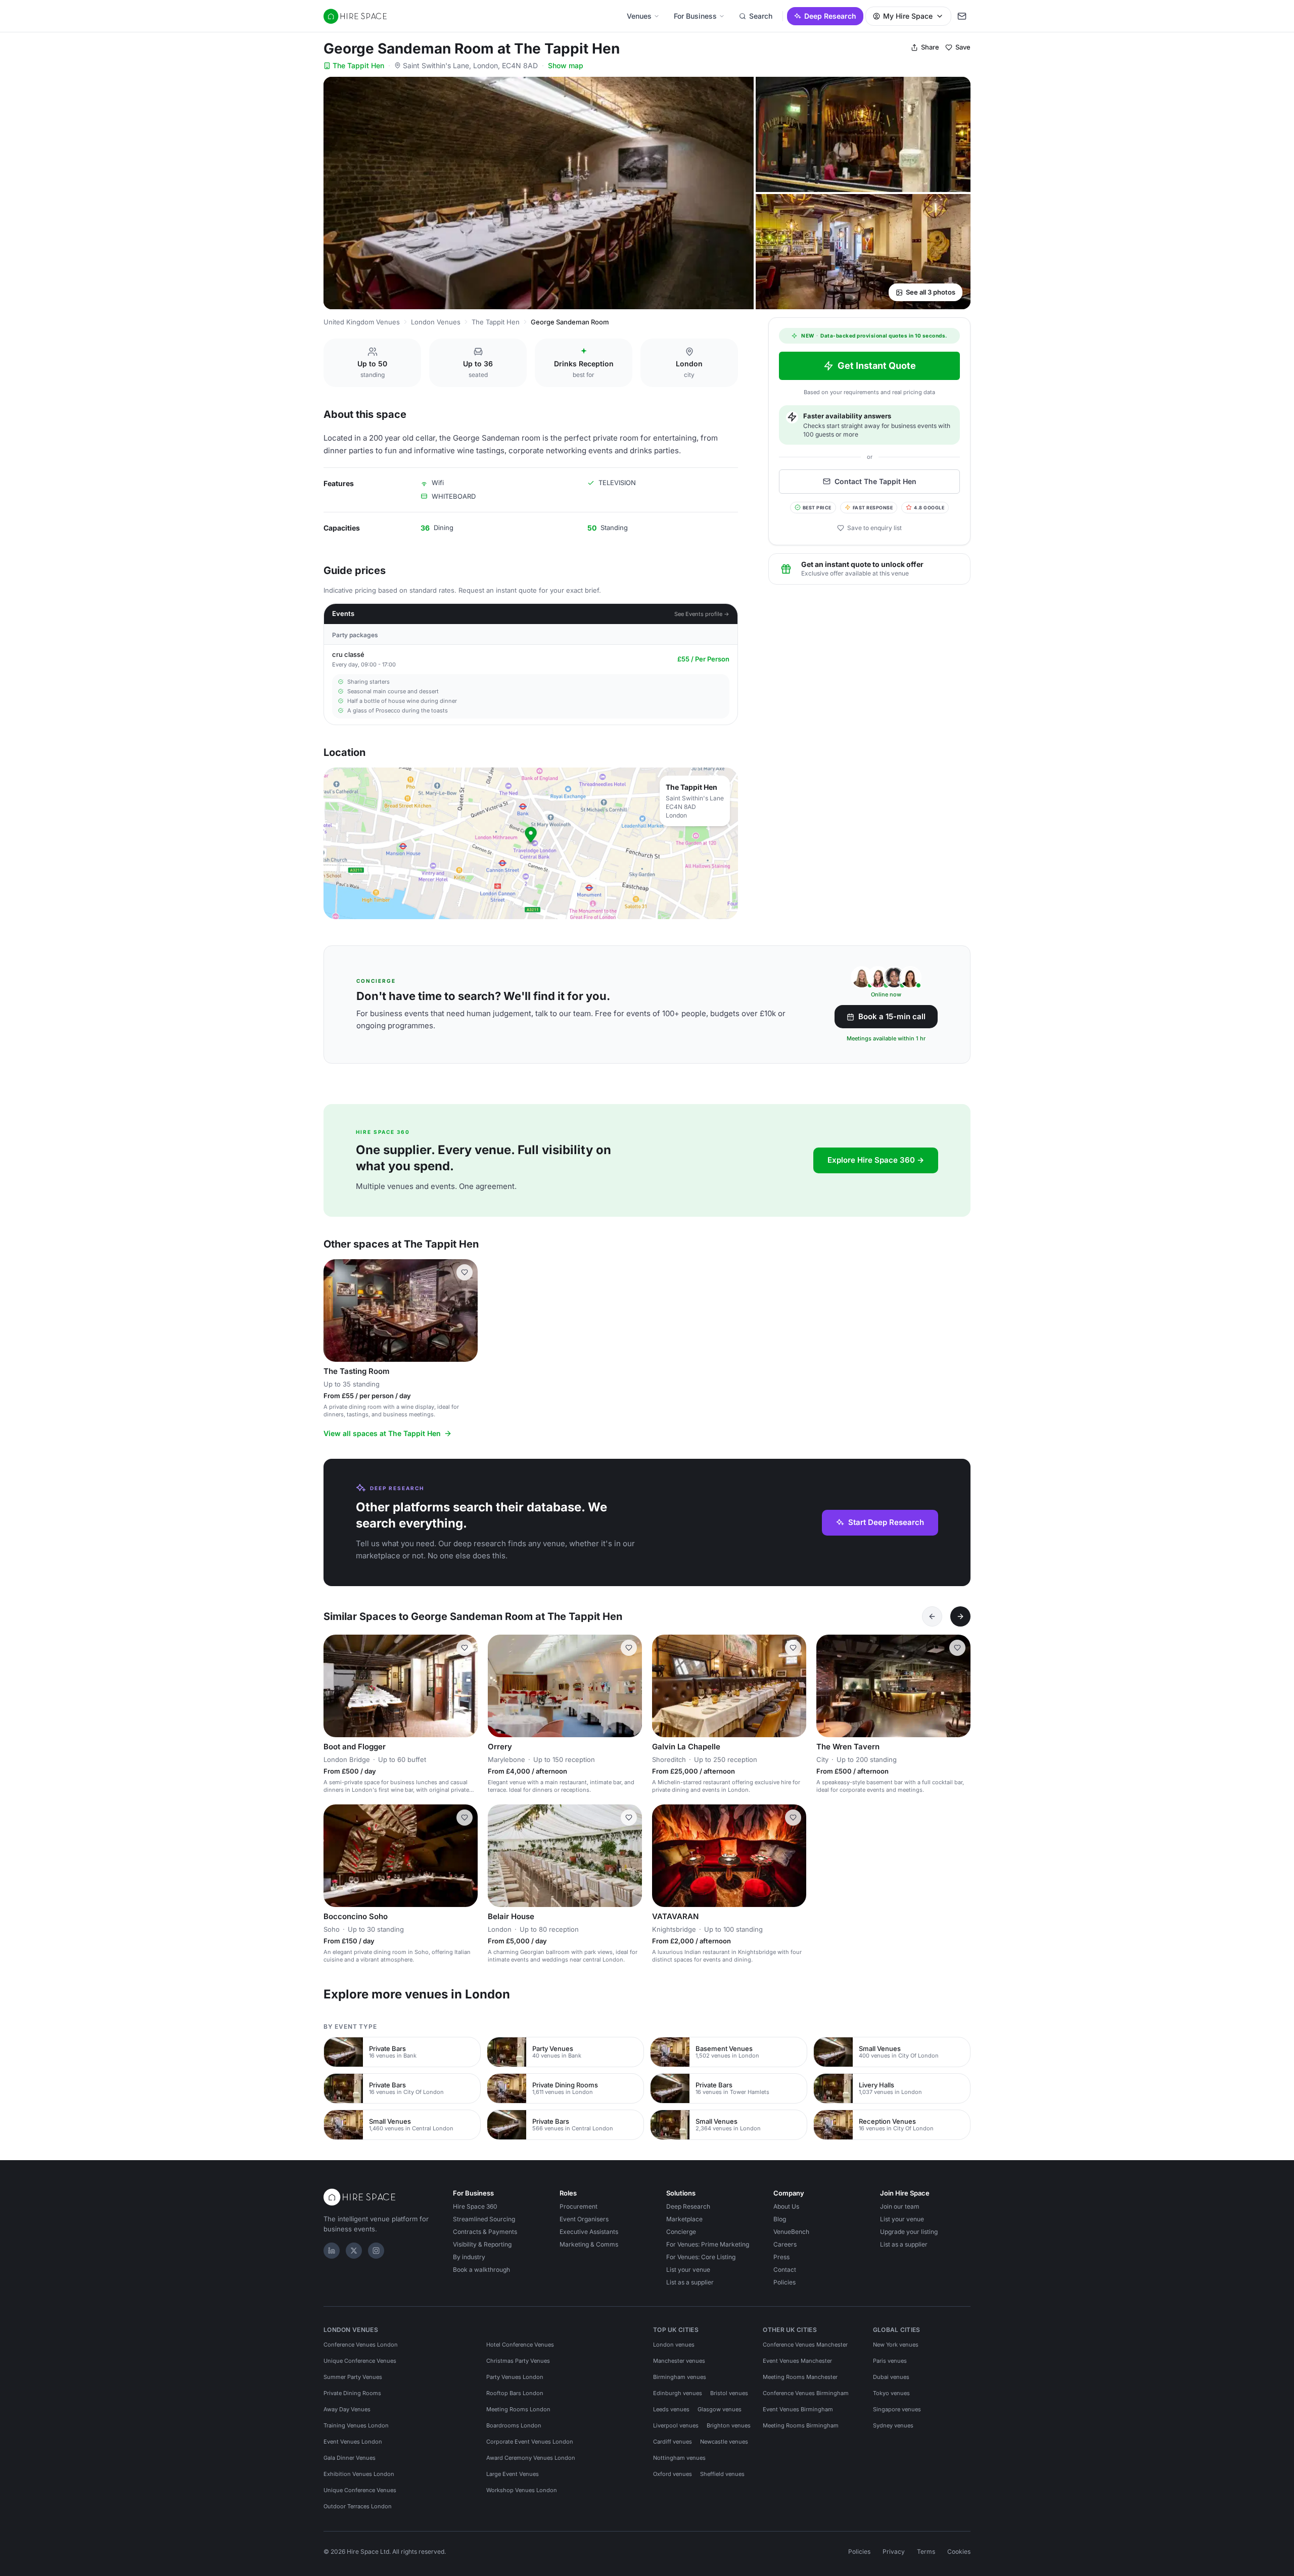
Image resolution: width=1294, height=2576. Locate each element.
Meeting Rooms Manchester (800, 2377)
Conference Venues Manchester (805, 2345)
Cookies (959, 2551)
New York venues (896, 2345)
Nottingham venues (679, 2458)
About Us (786, 2206)
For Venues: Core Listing (701, 2257)
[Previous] (932, 1616)
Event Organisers (584, 2219)
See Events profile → (702, 614)
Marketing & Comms (589, 2244)
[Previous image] (336, 1310)
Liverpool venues (676, 2425)
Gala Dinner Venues (350, 2458)
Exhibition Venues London (359, 2474)
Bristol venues (729, 2393)
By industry (469, 2257)
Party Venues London (515, 2377)
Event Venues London (353, 2442)
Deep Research (830, 16)
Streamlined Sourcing (484, 2219)
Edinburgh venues (678, 2393)
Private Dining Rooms (352, 2393)
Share (930, 47)
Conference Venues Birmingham (806, 2393)
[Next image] (466, 1310)
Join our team (900, 2206)
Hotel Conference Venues (520, 2345)
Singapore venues (897, 2409)
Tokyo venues (891, 2393)
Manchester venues (679, 2361)
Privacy (894, 2551)
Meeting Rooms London (518, 2409)
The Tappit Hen (358, 65)
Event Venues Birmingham (798, 2409)
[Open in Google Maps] (531, 843)
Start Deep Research (886, 1522)
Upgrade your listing (909, 2232)
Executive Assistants (589, 2232)
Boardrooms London (514, 2425)
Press (781, 2257)
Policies (784, 2282)
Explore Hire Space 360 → (876, 1160)
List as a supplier (690, 2282)
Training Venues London (356, 2425)
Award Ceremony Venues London (531, 2458)
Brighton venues (729, 2425)
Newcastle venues (724, 2442)
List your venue (688, 2270)
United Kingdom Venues (362, 322)
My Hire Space (908, 16)
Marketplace (684, 2219)
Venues (639, 16)
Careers (785, 2244)
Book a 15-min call (892, 1016)
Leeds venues (671, 2409)
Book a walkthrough (481, 2270)
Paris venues (890, 2361)
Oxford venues (673, 2474)
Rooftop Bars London (515, 2393)
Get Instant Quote (877, 366)
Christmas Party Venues (518, 2361)
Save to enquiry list (874, 528)
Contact (785, 2270)
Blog (780, 2219)
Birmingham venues (680, 2377)
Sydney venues (893, 2425)
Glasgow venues (720, 2409)
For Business (695, 16)
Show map (566, 65)
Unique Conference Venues (360, 2361)
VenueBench (791, 2232)
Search (761, 16)
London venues (674, 2345)
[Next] (960, 1616)
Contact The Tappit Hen (875, 481)
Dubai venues (891, 2377)
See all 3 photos (931, 292)
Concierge (681, 2232)
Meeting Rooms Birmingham (801, 2425)
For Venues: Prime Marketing (708, 2244)
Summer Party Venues (353, 2377)
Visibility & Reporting (482, 2244)
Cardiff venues (673, 2442)
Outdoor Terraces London (358, 2506)
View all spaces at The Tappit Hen (382, 1433)
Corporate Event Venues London (530, 2442)
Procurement (579, 2206)
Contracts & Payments (485, 2232)
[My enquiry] (962, 16)
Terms (926, 2551)
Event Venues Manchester (797, 2361)
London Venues (436, 322)
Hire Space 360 (475, 2206)
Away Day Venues (347, 2409)
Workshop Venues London (522, 2490)
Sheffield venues (722, 2474)
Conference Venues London (361, 2345)
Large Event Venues (513, 2474)
